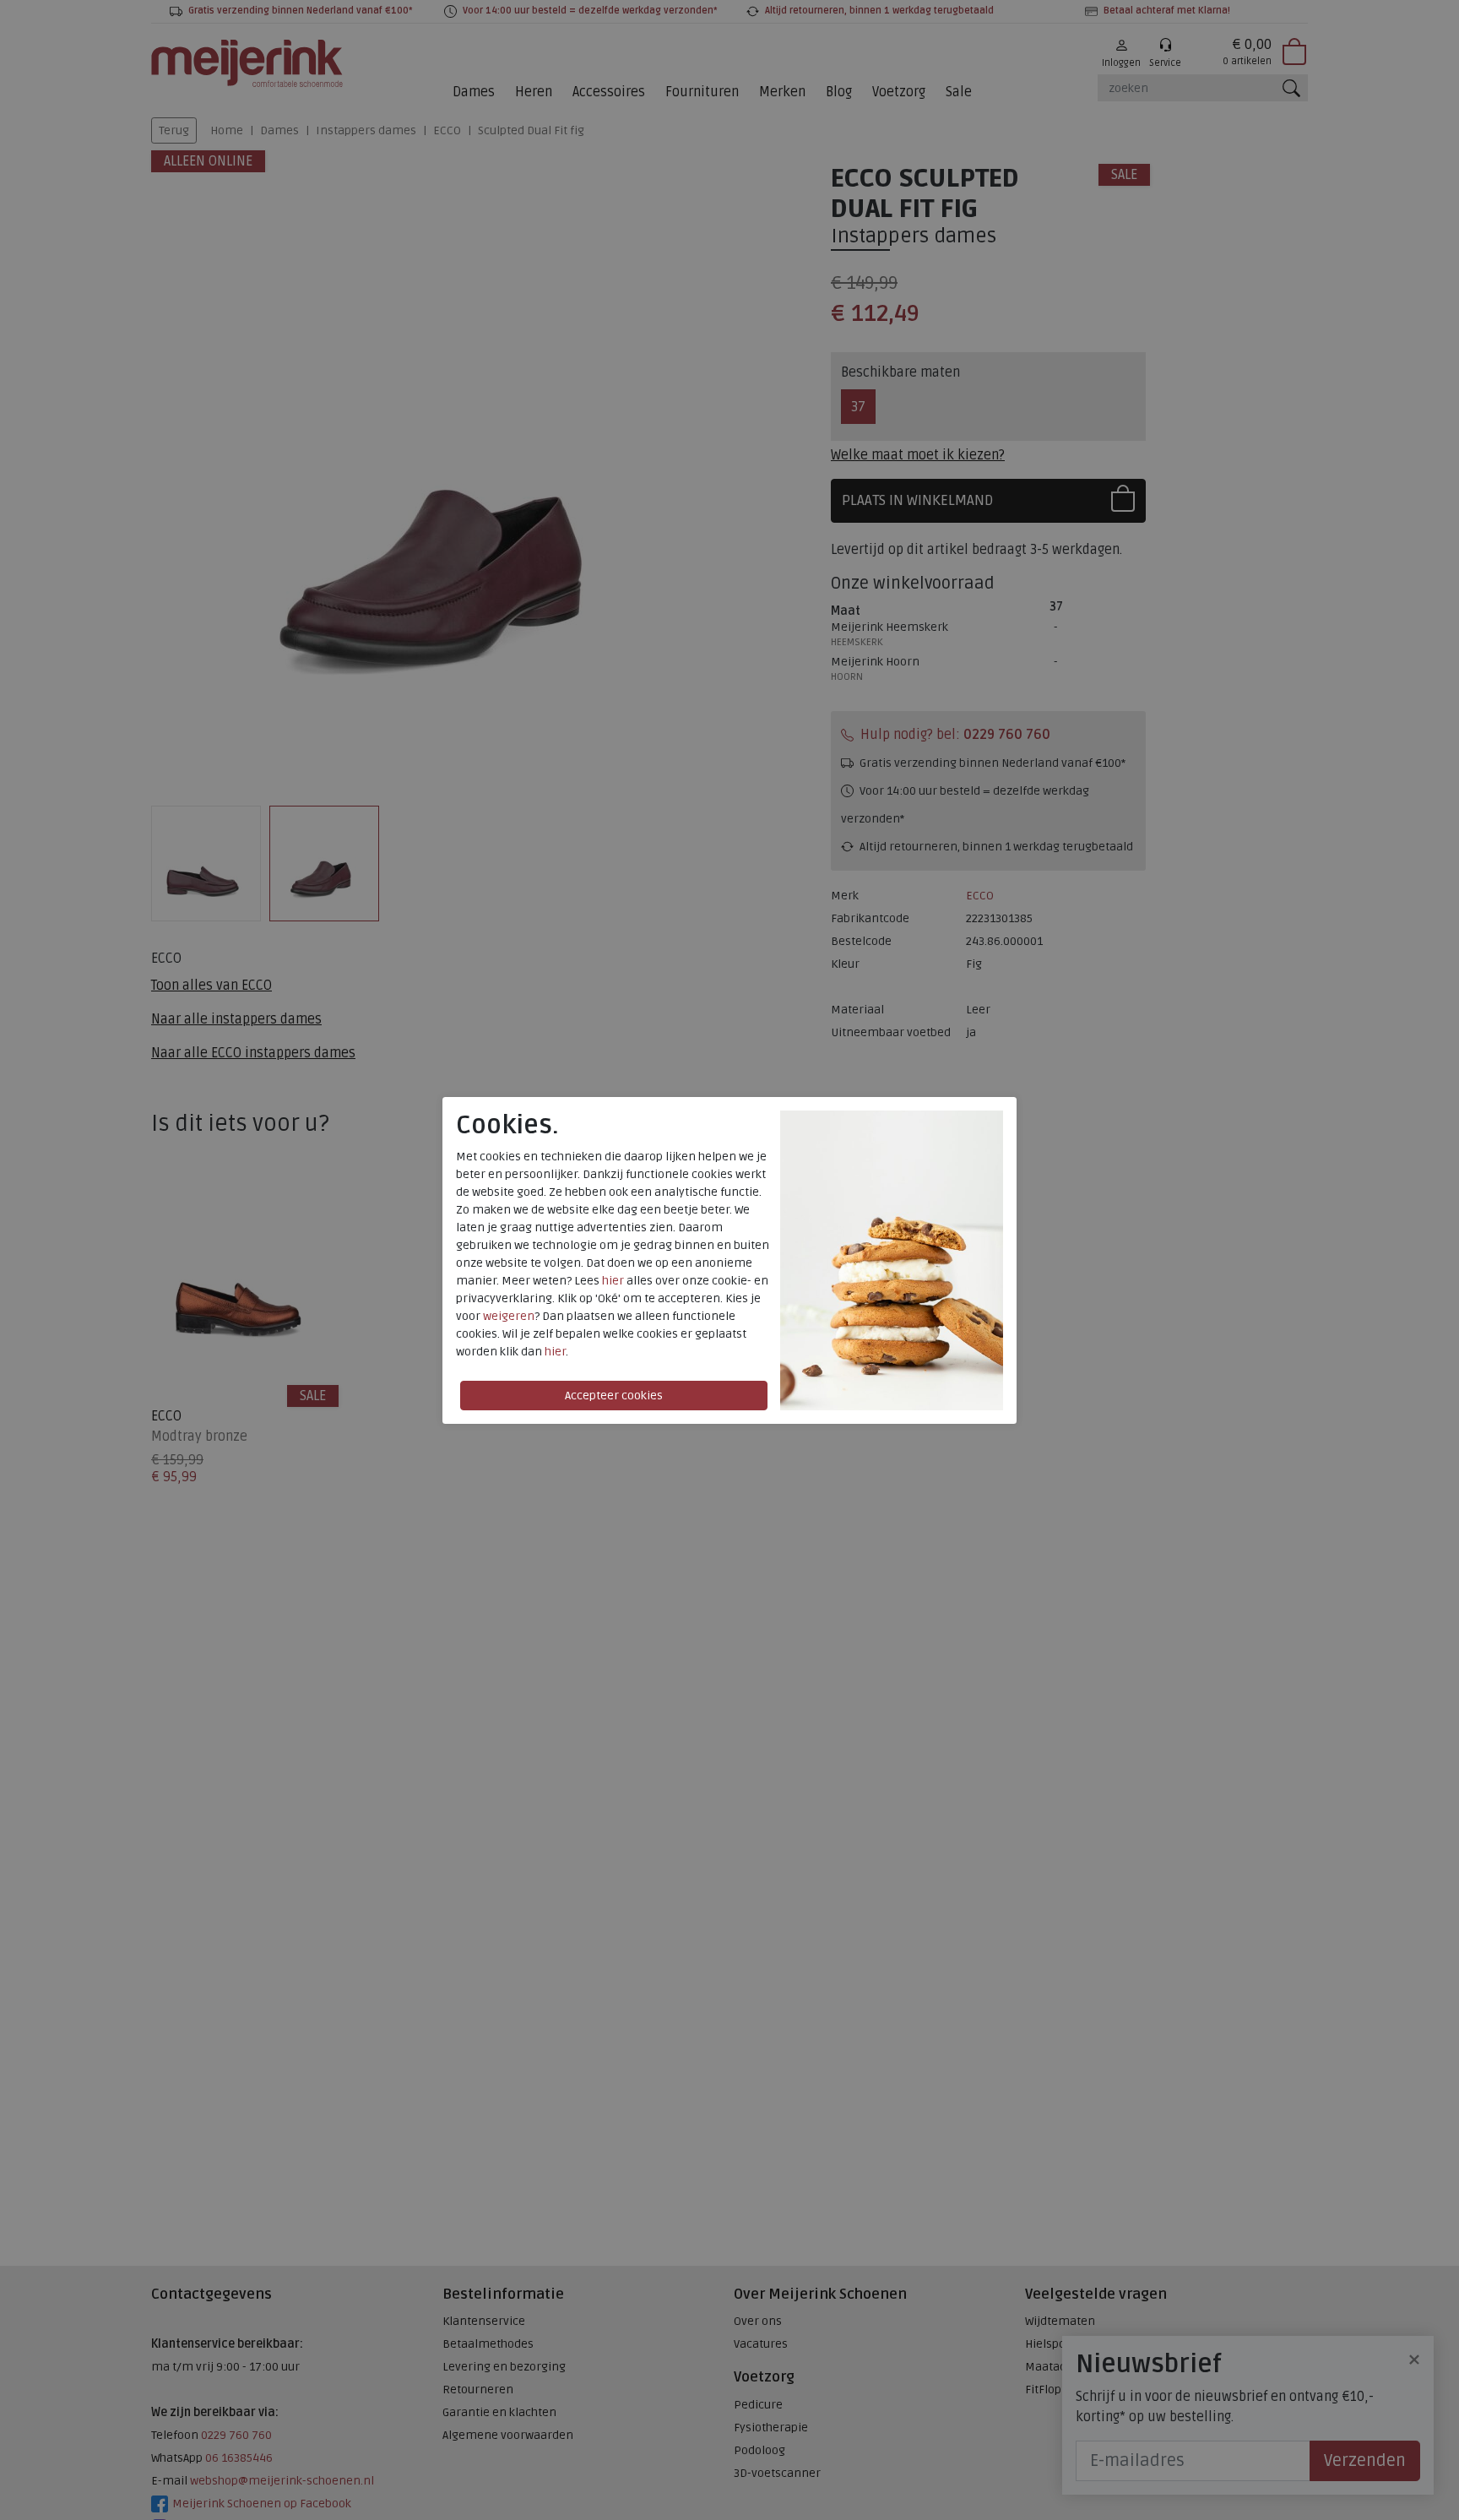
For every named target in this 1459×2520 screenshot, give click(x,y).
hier (613, 1281)
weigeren (509, 1316)
